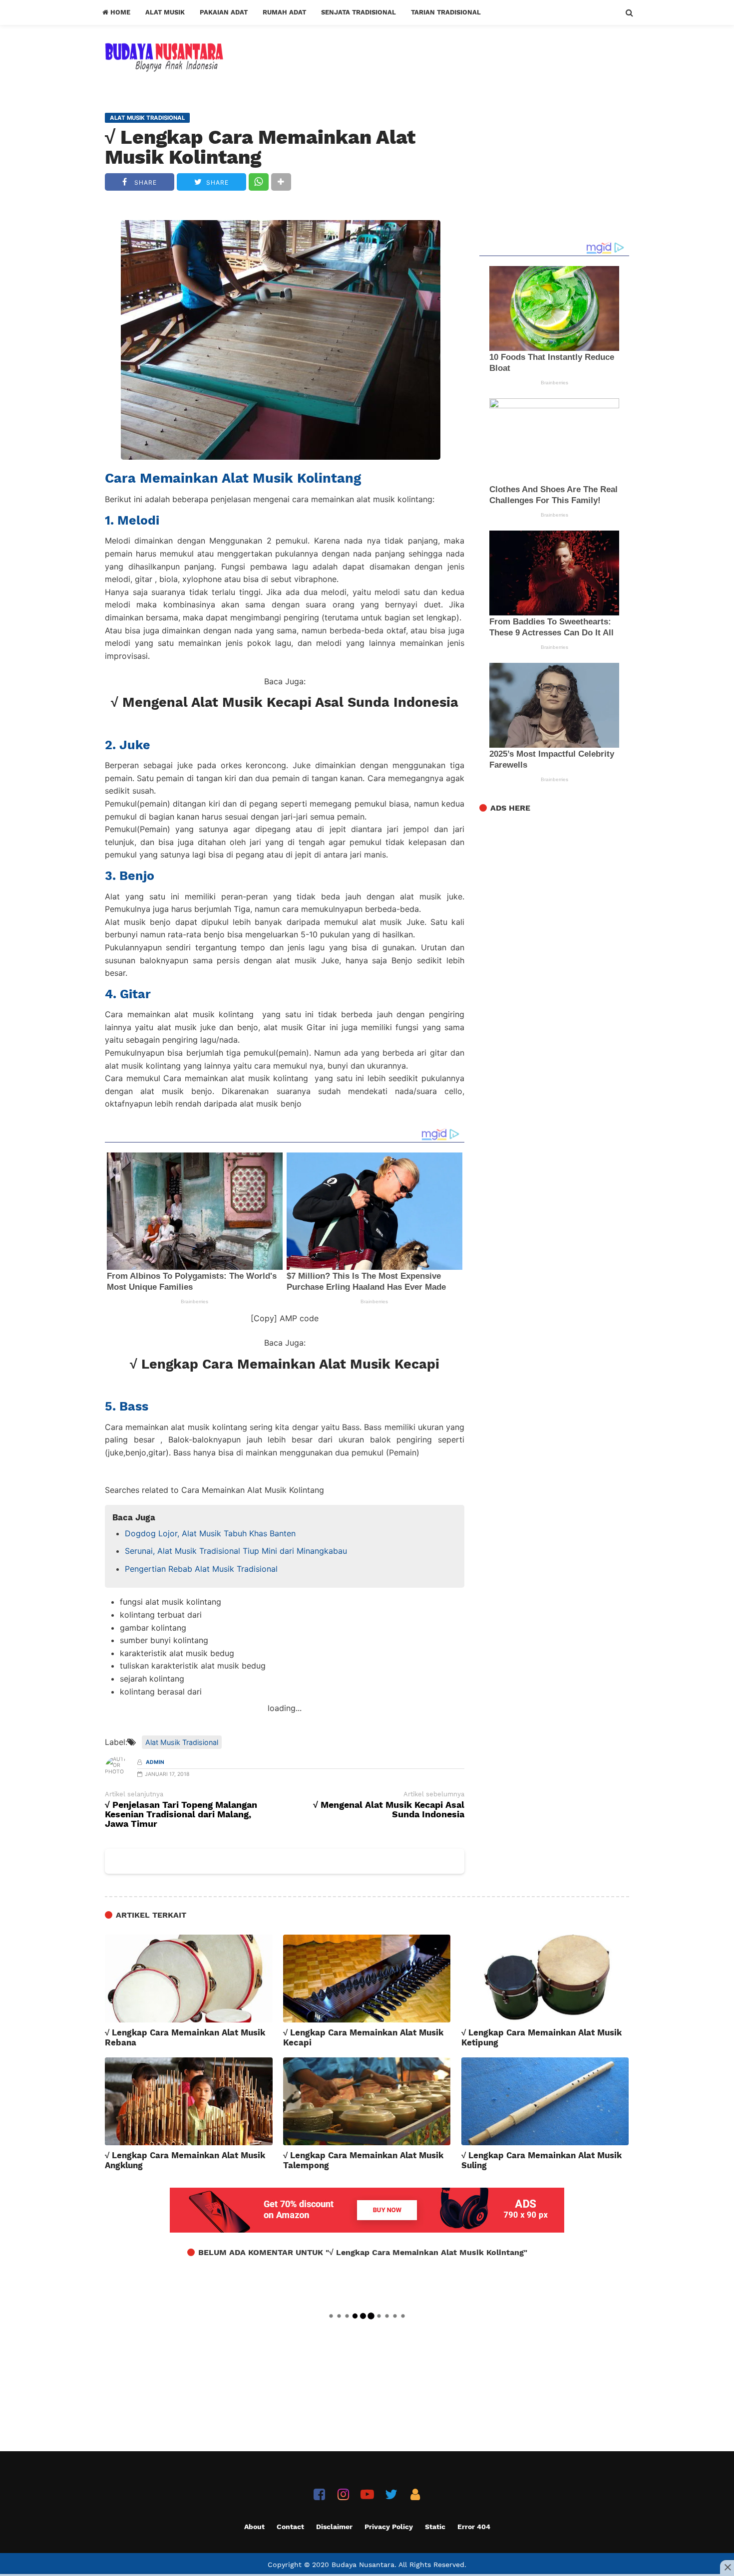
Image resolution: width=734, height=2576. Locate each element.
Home (119, 12)
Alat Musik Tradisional (182, 1742)
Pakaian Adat (224, 12)
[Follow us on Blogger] (415, 2494)
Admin (155, 1762)
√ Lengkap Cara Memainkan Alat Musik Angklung (185, 2160)
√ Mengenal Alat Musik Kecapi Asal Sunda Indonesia (285, 702)
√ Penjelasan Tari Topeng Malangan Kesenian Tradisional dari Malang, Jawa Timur (181, 1815)
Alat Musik (165, 12)
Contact (290, 2527)
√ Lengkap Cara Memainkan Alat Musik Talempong (363, 2160)
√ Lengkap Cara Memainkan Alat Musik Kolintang (260, 147)
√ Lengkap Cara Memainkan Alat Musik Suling (542, 2160)
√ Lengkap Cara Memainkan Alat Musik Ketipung (542, 2037)
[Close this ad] (727, 2567)
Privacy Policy (389, 2527)
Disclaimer (334, 2527)
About (254, 2527)
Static (435, 2527)
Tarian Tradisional (446, 12)
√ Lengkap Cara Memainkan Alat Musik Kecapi (285, 1364)
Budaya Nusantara (363, 2565)
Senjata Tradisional (359, 12)
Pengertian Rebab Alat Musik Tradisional (201, 1569)
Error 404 (474, 2527)
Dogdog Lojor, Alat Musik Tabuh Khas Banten (210, 1533)
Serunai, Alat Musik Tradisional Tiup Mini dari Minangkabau (236, 1551)
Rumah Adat (284, 12)
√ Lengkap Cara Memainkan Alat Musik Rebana (185, 2037)
